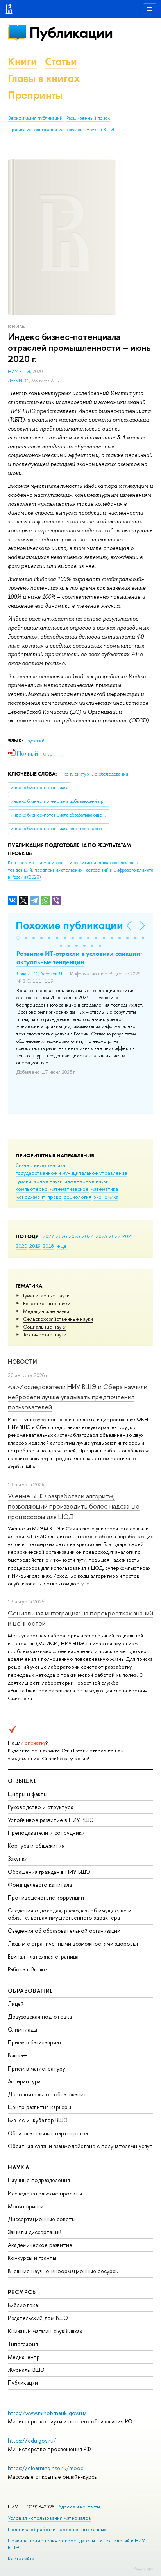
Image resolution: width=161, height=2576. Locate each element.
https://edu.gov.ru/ (32, 2440)
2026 (61, 1236)
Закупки (18, 1858)
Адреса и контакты (79, 2507)
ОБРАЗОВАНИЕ (30, 1991)
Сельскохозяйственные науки (58, 1319)
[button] (18, 938)
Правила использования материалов (45, 130)
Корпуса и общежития (36, 1846)
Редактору (143, 2568)
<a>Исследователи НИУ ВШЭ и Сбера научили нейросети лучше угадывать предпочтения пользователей (78, 1397)
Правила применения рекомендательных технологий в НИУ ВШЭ (76, 2544)
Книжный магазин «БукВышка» (45, 2331)
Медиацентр (24, 2357)
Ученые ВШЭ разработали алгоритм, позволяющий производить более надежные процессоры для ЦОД (74, 1506)
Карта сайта (21, 2559)
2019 (35, 1246)
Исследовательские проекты (45, 2193)
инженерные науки (87, 1181)
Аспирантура (24, 2081)
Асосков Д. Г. (54, 974)
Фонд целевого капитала (40, 1885)
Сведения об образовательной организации (64, 1931)
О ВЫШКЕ (23, 1781)
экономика (106, 1197)
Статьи (61, 61)
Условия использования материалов (49, 2518)
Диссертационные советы (42, 2219)
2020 (21, 1246)
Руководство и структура (41, 1807)
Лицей (16, 2004)
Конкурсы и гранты (32, 2258)
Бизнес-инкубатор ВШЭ (38, 2120)
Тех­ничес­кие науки (45, 1334)
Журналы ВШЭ (26, 2370)
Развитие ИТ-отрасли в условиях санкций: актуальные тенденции (79, 958)
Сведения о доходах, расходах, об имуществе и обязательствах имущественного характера (70, 1914)
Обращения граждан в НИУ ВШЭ (49, 1872)
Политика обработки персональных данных (57, 2529)
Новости (22, 1362)
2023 (101, 1236)
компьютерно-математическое (52, 1189)
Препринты (35, 95)
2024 (88, 1236)
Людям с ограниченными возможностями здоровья (73, 1944)
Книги (22, 61)
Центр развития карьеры (39, 2107)
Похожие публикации (69, 925)
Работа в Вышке (27, 1969)
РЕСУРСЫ (23, 2292)
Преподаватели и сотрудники (46, 1833)
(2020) (80, 870)
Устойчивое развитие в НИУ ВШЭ (51, 1820)
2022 (115, 1236)
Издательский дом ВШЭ (38, 2318)
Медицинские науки (46, 1311)
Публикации (71, 33)
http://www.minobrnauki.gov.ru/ (47, 2413)
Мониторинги (26, 2206)
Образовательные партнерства (48, 2133)
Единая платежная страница (43, 1956)
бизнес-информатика (40, 1165)
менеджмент (30, 1197)
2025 (74, 1236)
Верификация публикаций (35, 118)
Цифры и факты (28, 1794)
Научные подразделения (39, 2180)
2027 (48, 1236)
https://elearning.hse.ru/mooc (46, 2468)
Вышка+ (17, 2055)
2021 (128, 1236)
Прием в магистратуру (37, 2068)
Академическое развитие (40, 2245)
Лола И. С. (19, 381)
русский (36, 741)
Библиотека (23, 2305)
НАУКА (19, 2167)
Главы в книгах (44, 78)
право (55, 1197)
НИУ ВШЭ (19, 372)
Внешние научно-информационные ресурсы (63, 2271)
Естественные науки (47, 1303)
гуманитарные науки (39, 1181)
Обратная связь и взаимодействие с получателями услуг (80, 2146)
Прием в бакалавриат (35, 2042)
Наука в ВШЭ (100, 130)
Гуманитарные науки (46, 1295)
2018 (48, 1246)
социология (78, 1197)
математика (104, 1189)
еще (62, 1246)
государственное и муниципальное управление (72, 1173)
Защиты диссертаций (35, 2232)
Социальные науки (45, 1327)
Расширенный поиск (88, 118)
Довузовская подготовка (40, 2017)
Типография (23, 2344)
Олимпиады (22, 2029)
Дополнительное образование (47, 2094)
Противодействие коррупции (46, 1897)
